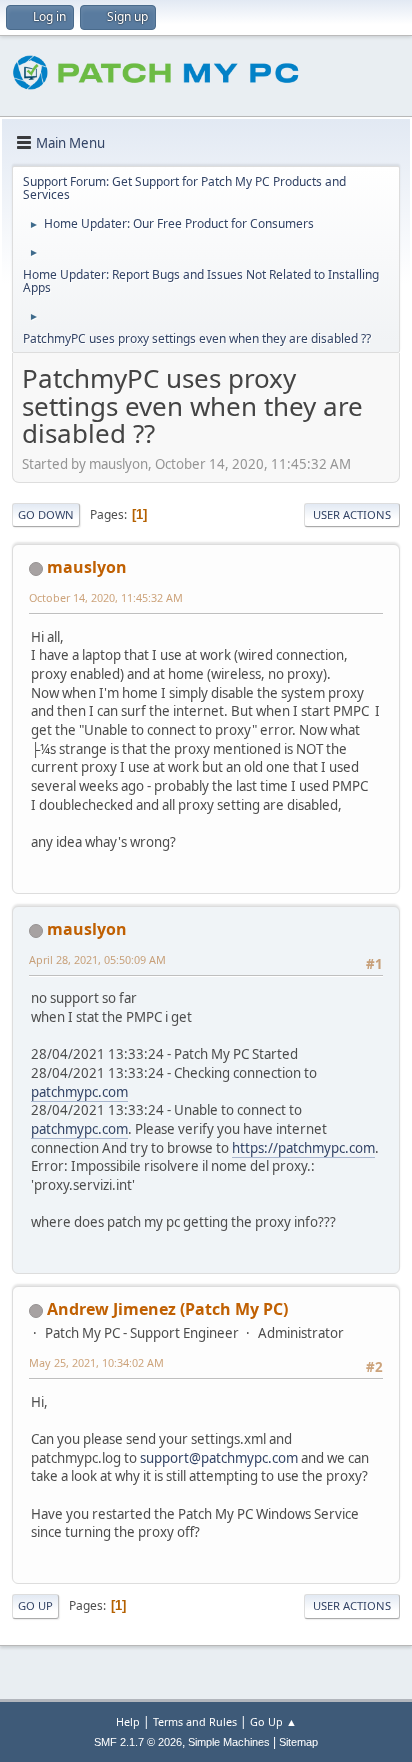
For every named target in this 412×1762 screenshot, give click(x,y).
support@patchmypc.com (219, 1458)
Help (128, 1721)
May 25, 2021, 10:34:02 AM (96, 1362)
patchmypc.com (79, 1092)
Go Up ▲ (273, 1721)
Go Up (35, 1605)
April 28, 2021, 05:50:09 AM (97, 959)
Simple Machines (229, 1742)
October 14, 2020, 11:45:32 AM (106, 597)
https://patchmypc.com (303, 1148)
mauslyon (87, 567)
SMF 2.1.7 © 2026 (138, 1742)
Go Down (46, 514)
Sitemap (298, 1742)
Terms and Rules (195, 1721)
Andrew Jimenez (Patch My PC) (167, 1309)
